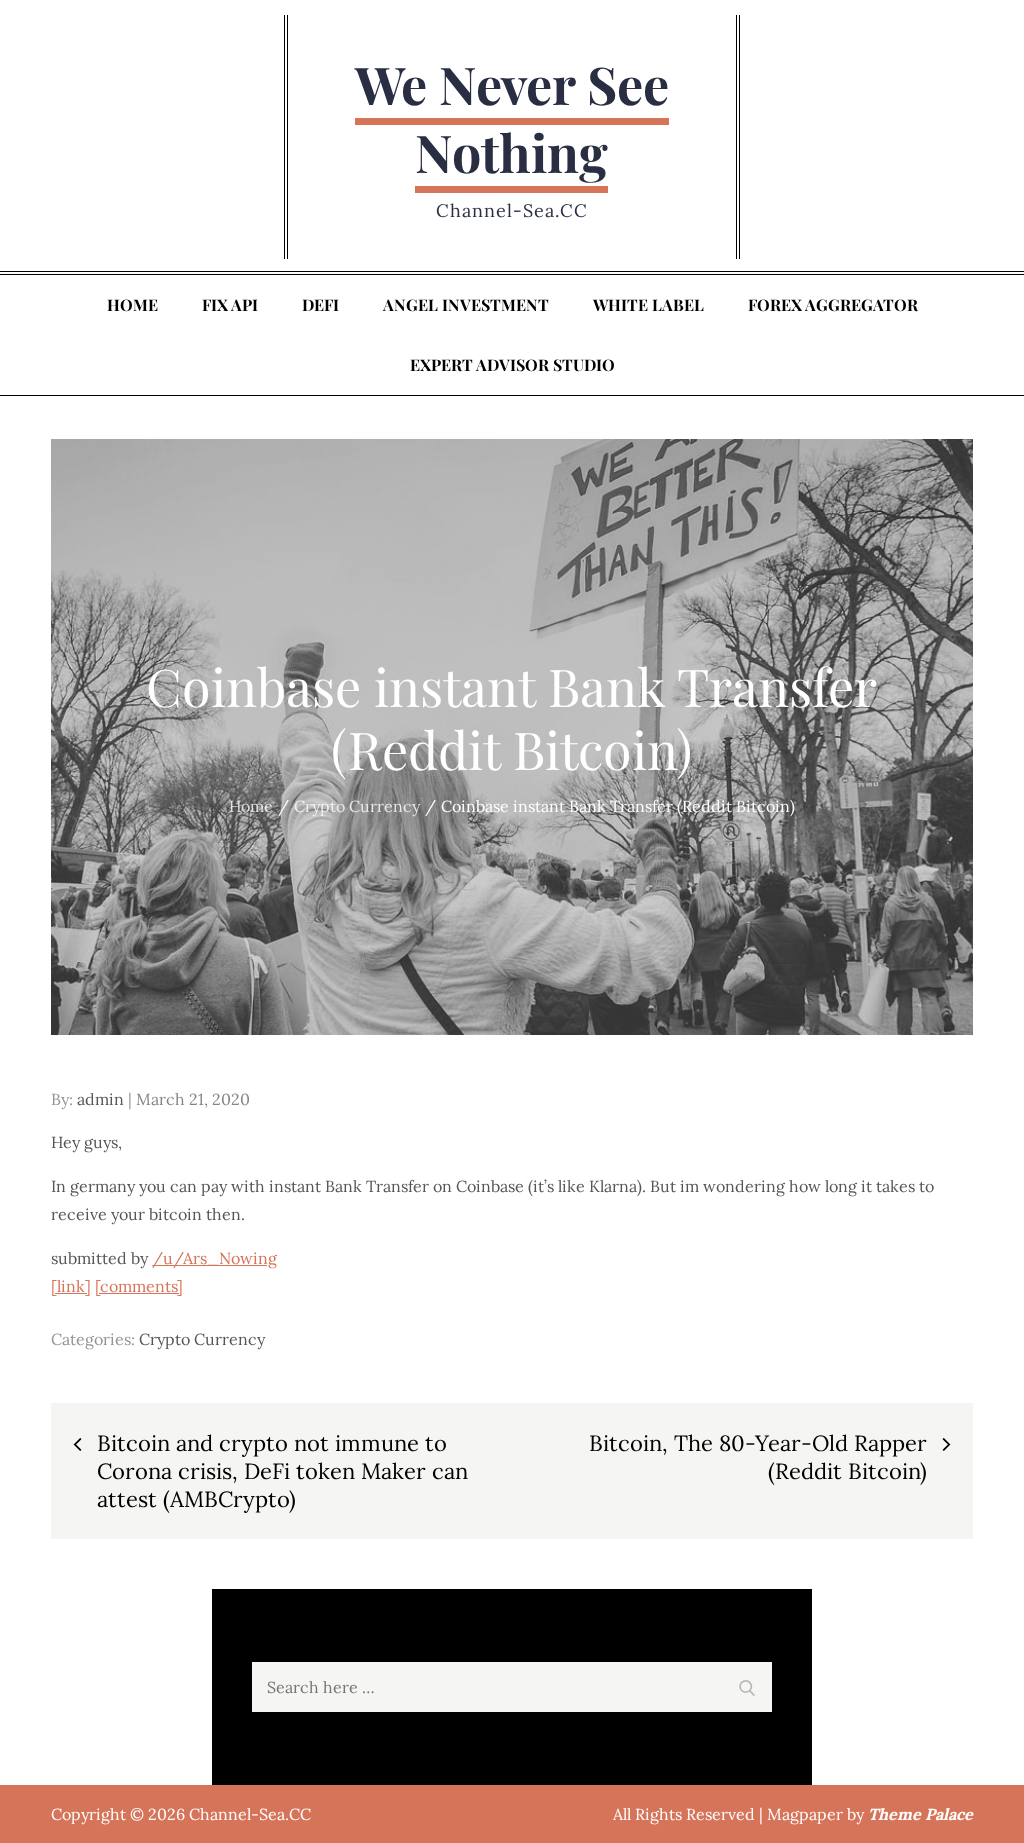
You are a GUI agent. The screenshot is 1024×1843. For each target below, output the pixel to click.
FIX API (230, 304)
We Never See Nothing (512, 117)
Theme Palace (920, 1814)
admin (100, 1099)
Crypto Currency (202, 1339)
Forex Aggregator (833, 304)
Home (132, 304)
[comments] (139, 1286)
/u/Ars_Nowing (214, 1258)
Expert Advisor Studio (512, 364)
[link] (71, 1286)
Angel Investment (466, 304)
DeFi (320, 304)
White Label (648, 304)
